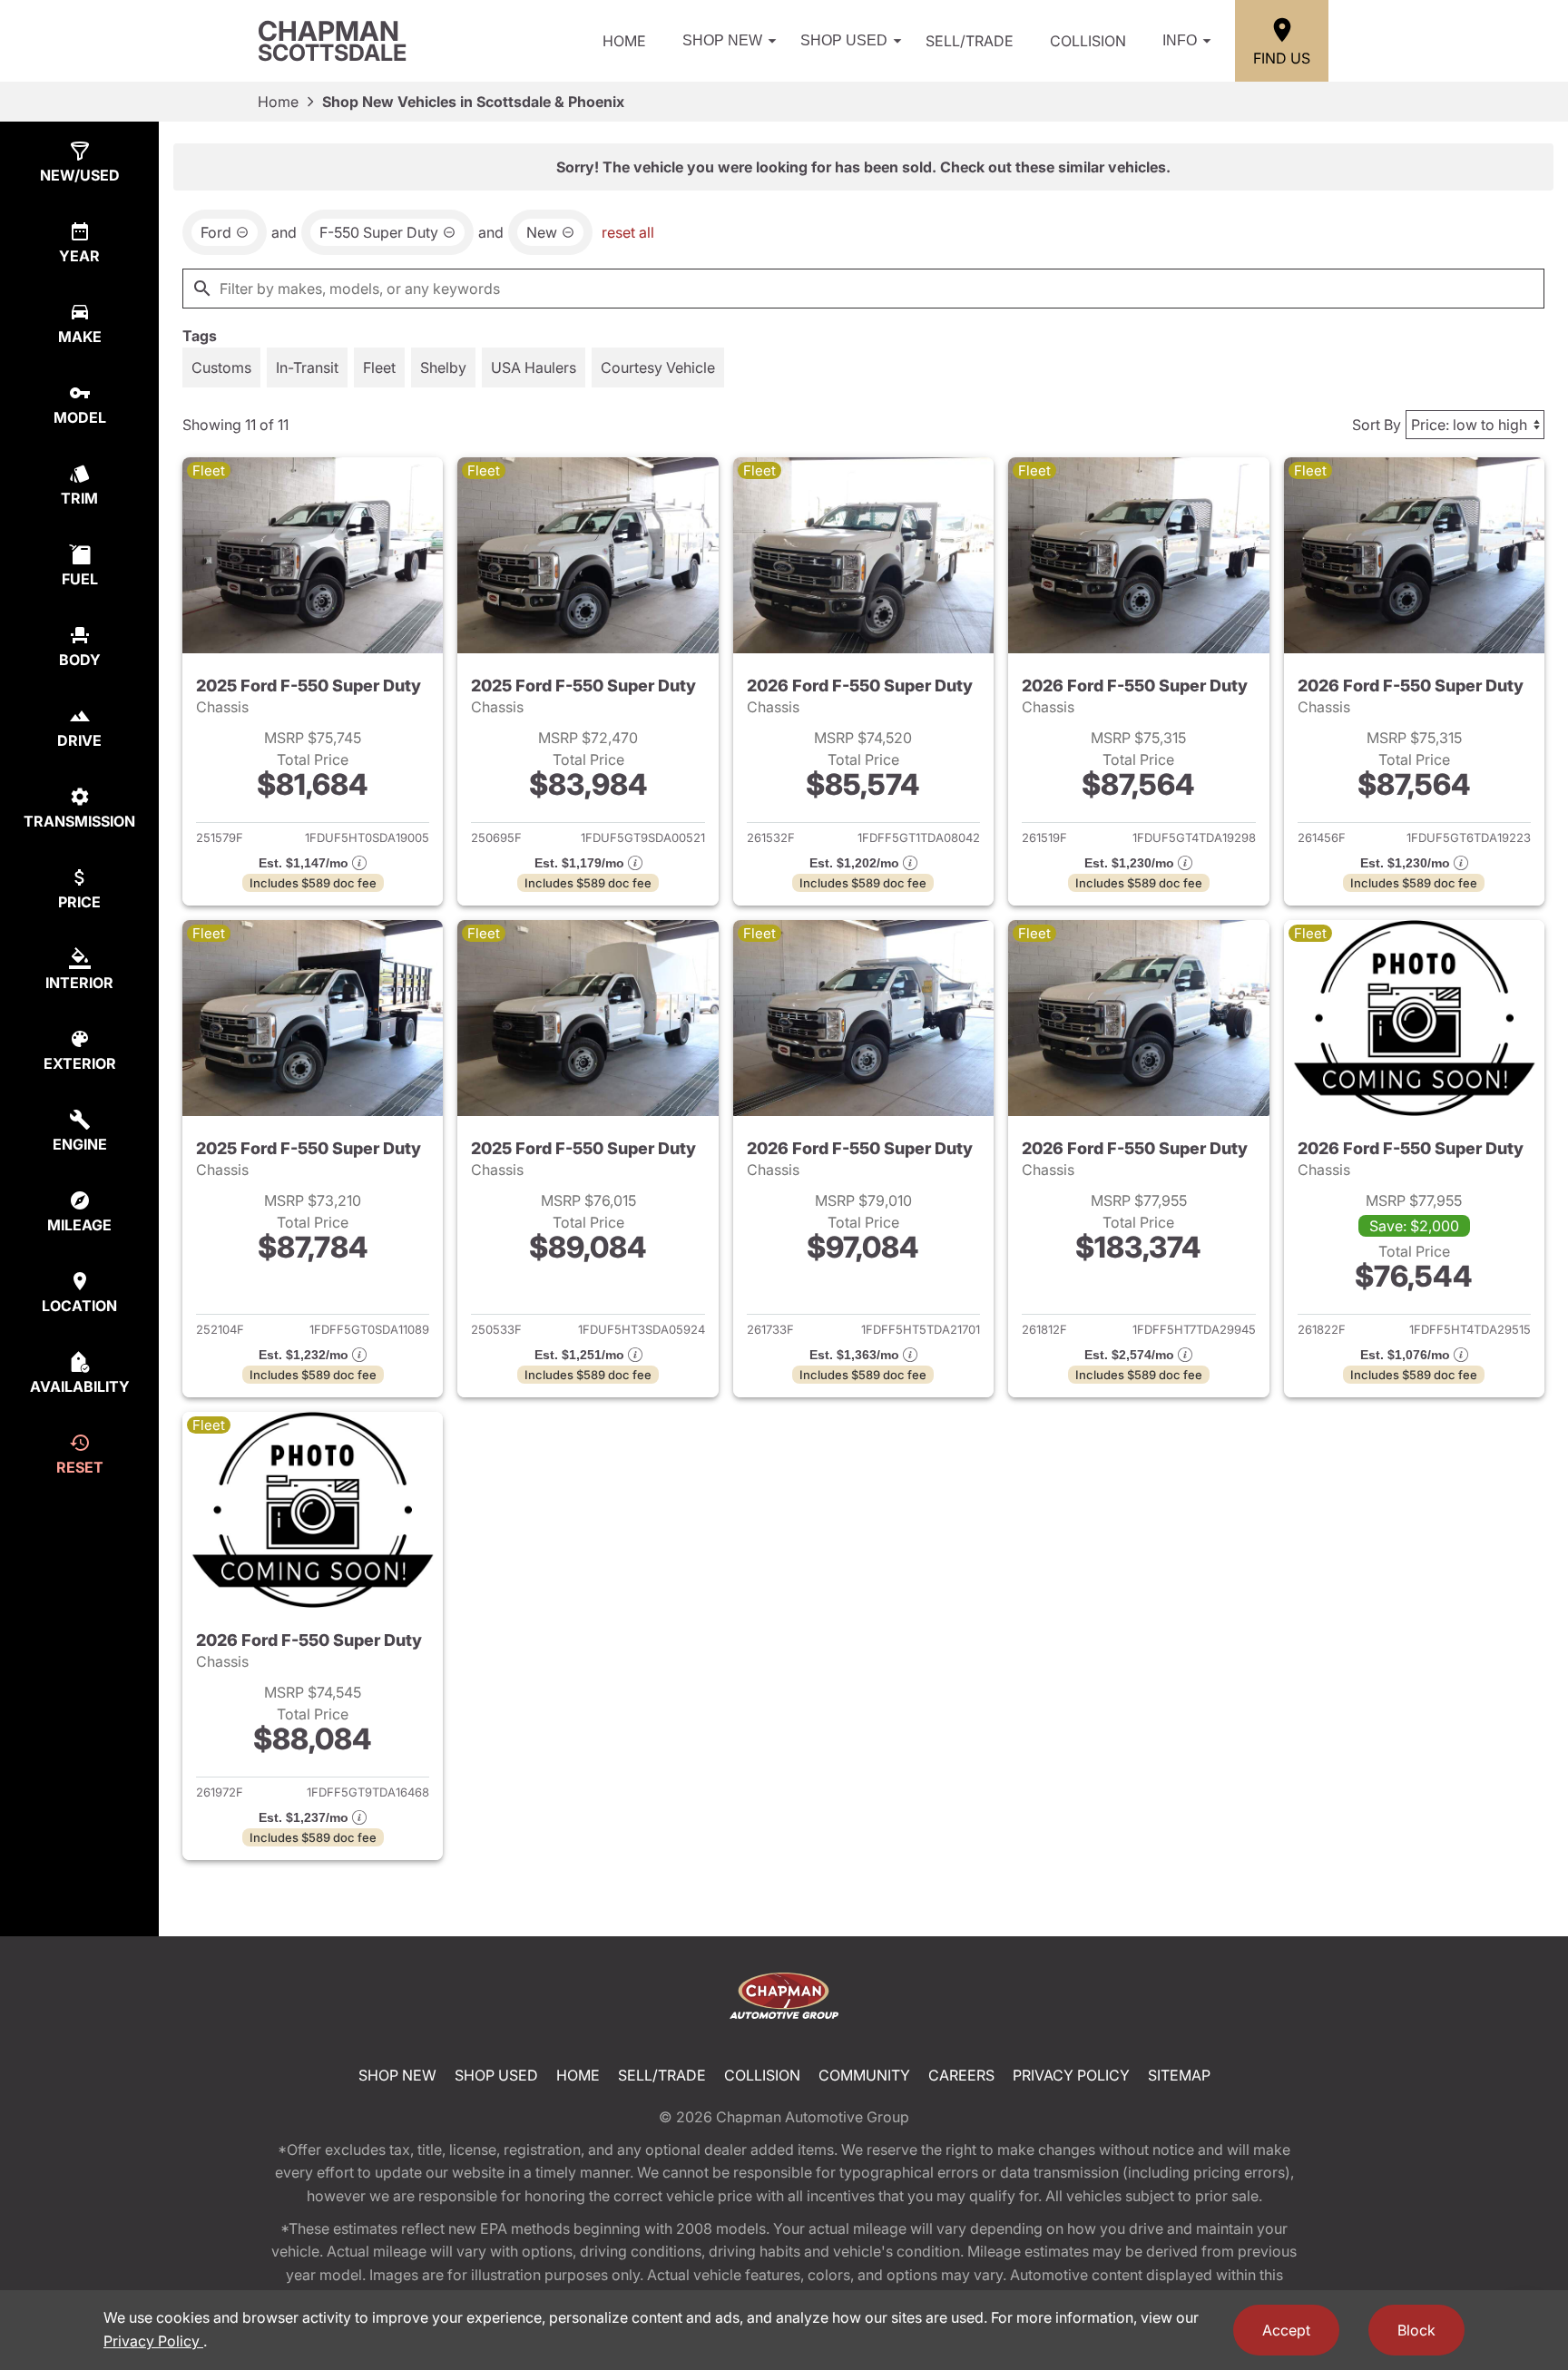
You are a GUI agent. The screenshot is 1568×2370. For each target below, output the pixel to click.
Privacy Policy (1071, 2075)
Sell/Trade (970, 41)
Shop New (722, 40)
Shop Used (844, 40)
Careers (961, 2075)
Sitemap (1179, 2075)
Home (624, 41)
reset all (628, 232)
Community (864, 2075)
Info (1180, 40)
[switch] (221, 367)
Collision (1088, 41)
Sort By (1377, 425)
